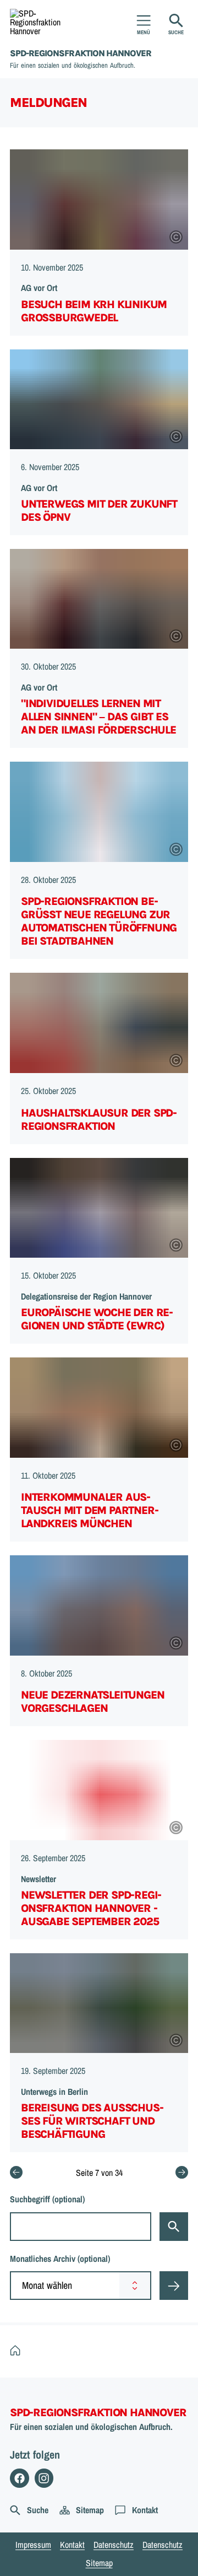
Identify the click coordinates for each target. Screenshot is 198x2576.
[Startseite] (18, 2351)
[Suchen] (174, 2227)
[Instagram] (44, 2478)
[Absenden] (174, 2286)
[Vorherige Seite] (16, 2172)
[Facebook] (20, 2478)
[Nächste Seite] (182, 2172)
